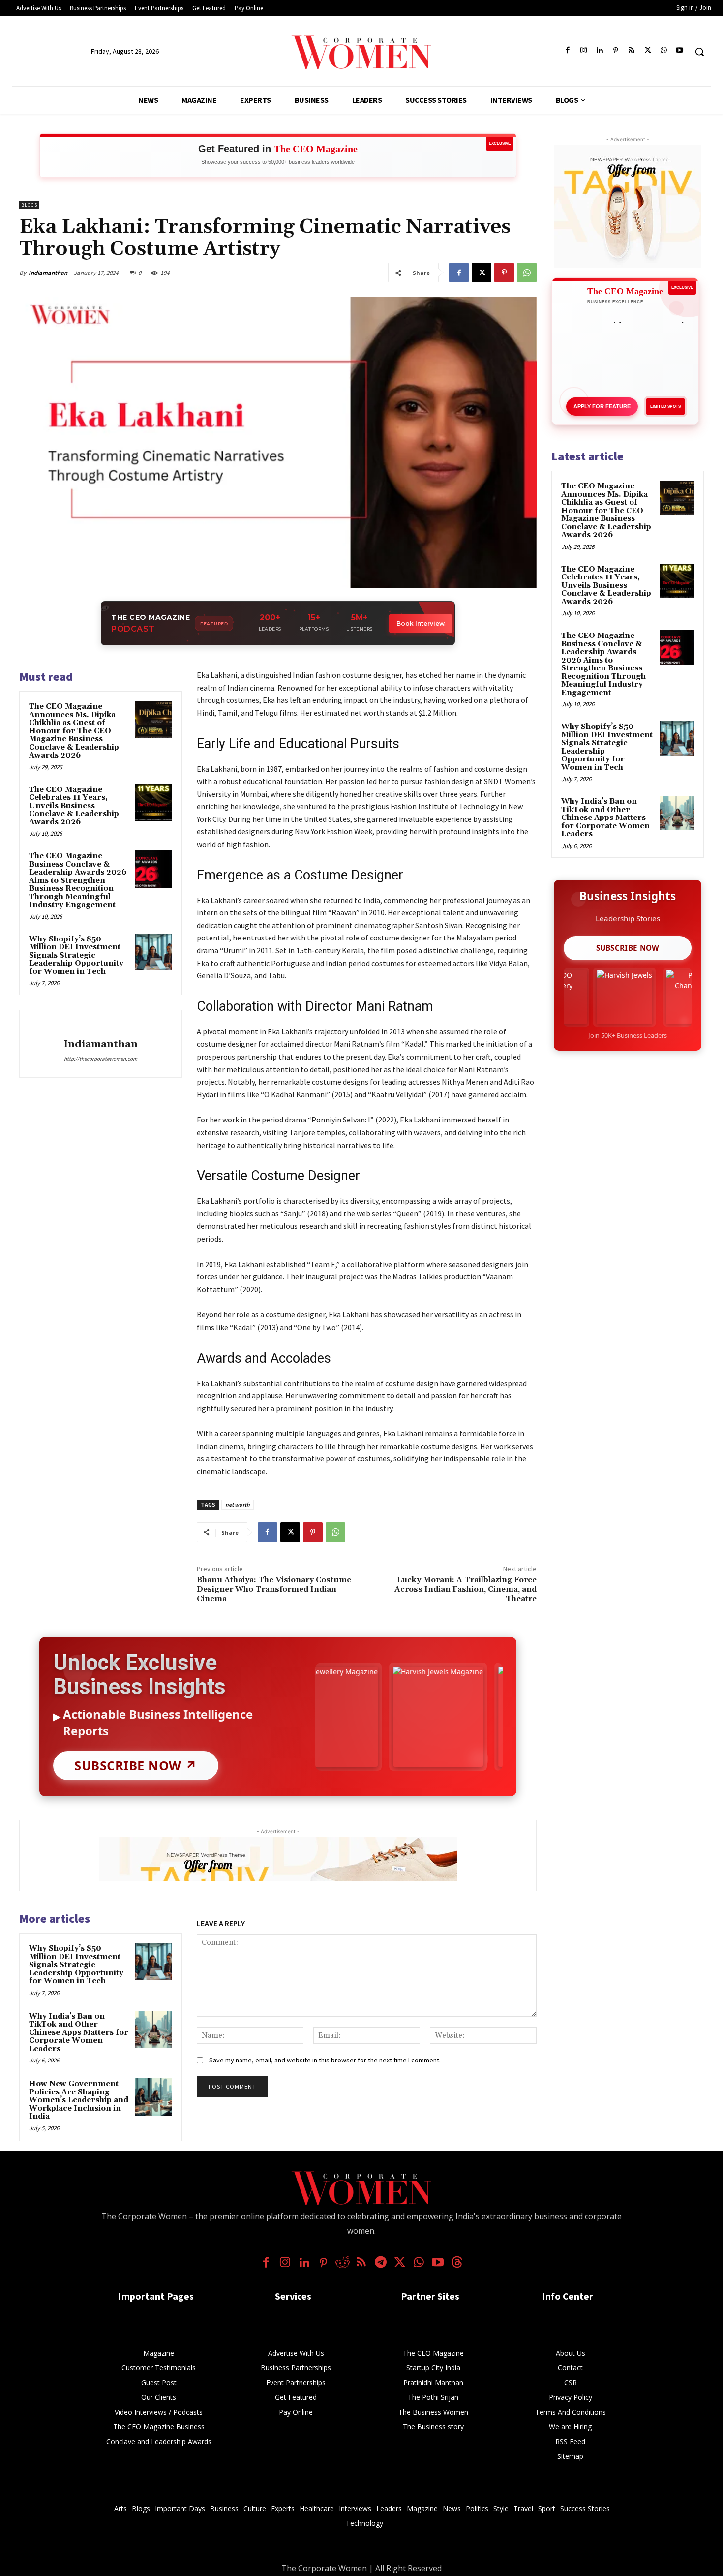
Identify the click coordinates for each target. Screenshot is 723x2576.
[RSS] (632, 51)
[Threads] (457, 2263)
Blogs (29, 205)
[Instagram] (584, 51)
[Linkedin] (600, 51)
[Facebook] (568, 51)
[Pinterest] (616, 51)
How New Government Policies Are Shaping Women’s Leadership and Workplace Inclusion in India (79, 2100)
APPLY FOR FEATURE (602, 406)
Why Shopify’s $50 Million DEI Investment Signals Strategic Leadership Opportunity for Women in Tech (76, 955)
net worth (238, 1504)
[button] (699, 52)
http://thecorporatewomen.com (101, 1059)
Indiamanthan (48, 273)
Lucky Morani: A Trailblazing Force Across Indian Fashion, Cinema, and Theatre (466, 1589)
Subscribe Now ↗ (136, 1766)
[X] (648, 51)
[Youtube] (679, 51)
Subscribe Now (628, 948)
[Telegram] (380, 2263)
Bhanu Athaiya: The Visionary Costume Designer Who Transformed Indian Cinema (274, 1589)
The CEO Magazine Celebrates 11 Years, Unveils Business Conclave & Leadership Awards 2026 (74, 806)
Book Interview (421, 623)
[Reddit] (343, 2263)
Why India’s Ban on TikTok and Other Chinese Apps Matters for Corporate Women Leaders (79, 2033)
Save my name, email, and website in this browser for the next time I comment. (325, 2060)
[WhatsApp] (664, 51)
